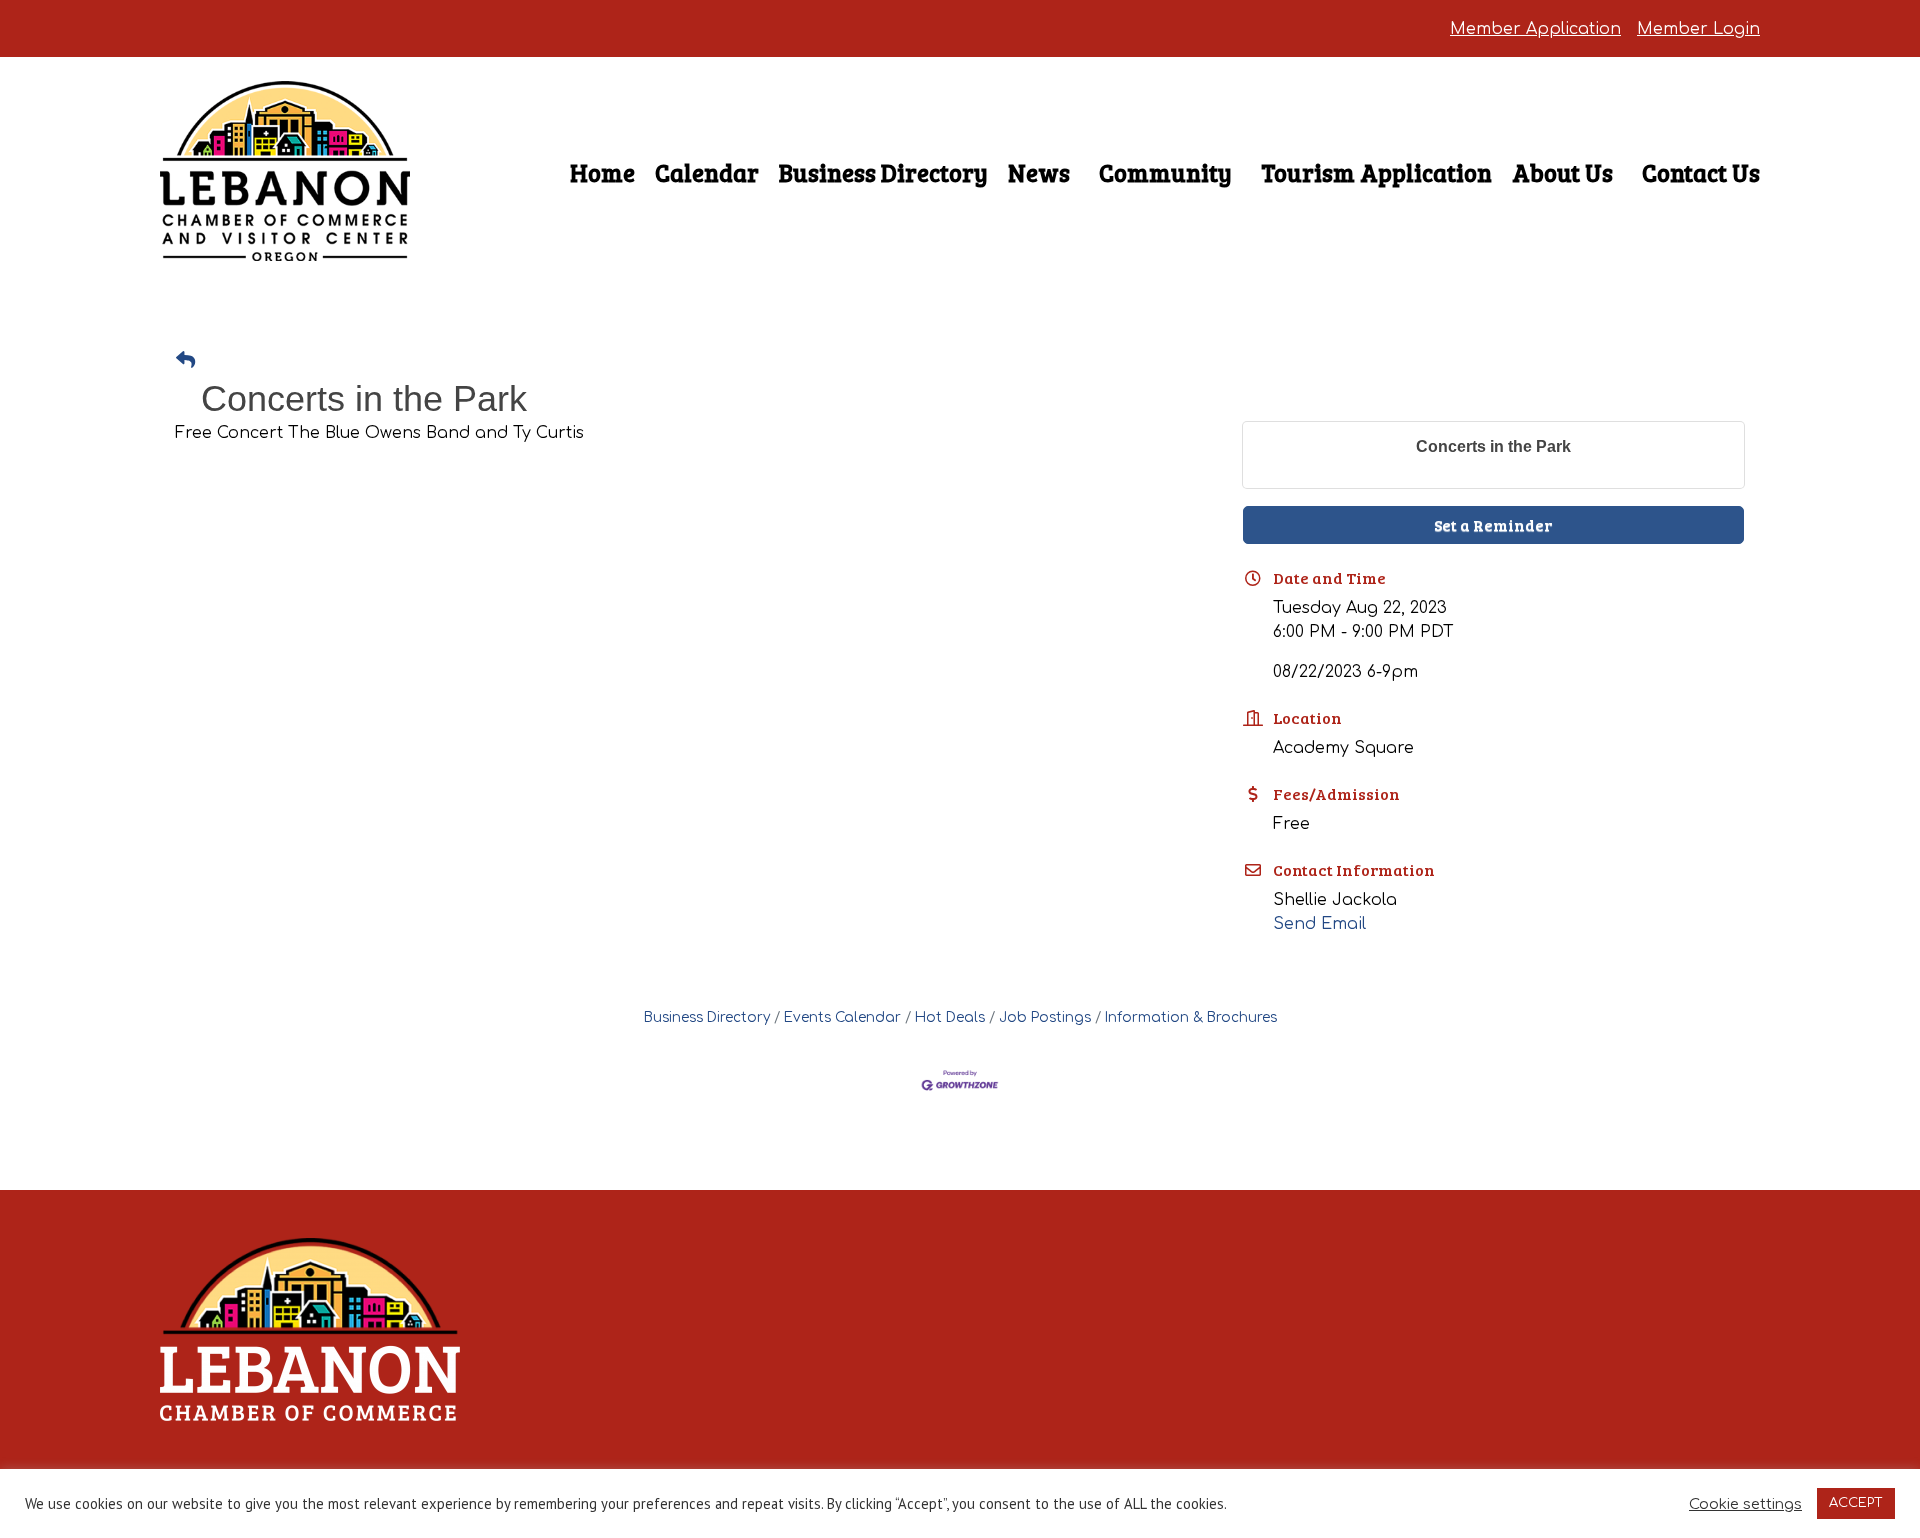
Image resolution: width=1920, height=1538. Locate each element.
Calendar (707, 172)
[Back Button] (185, 361)
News (1039, 172)
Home (602, 172)
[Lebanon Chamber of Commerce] (285, 225)
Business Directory (883, 172)
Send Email (1319, 924)
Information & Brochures (1191, 1017)
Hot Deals (950, 1017)
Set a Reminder (1493, 524)
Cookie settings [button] (1745, 1504)
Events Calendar (842, 1017)
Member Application (1535, 29)
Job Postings (1045, 1017)
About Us (1562, 172)
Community (1165, 172)
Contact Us (1701, 172)
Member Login (1698, 29)
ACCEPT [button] (1856, 1503)
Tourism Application (1376, 172)
